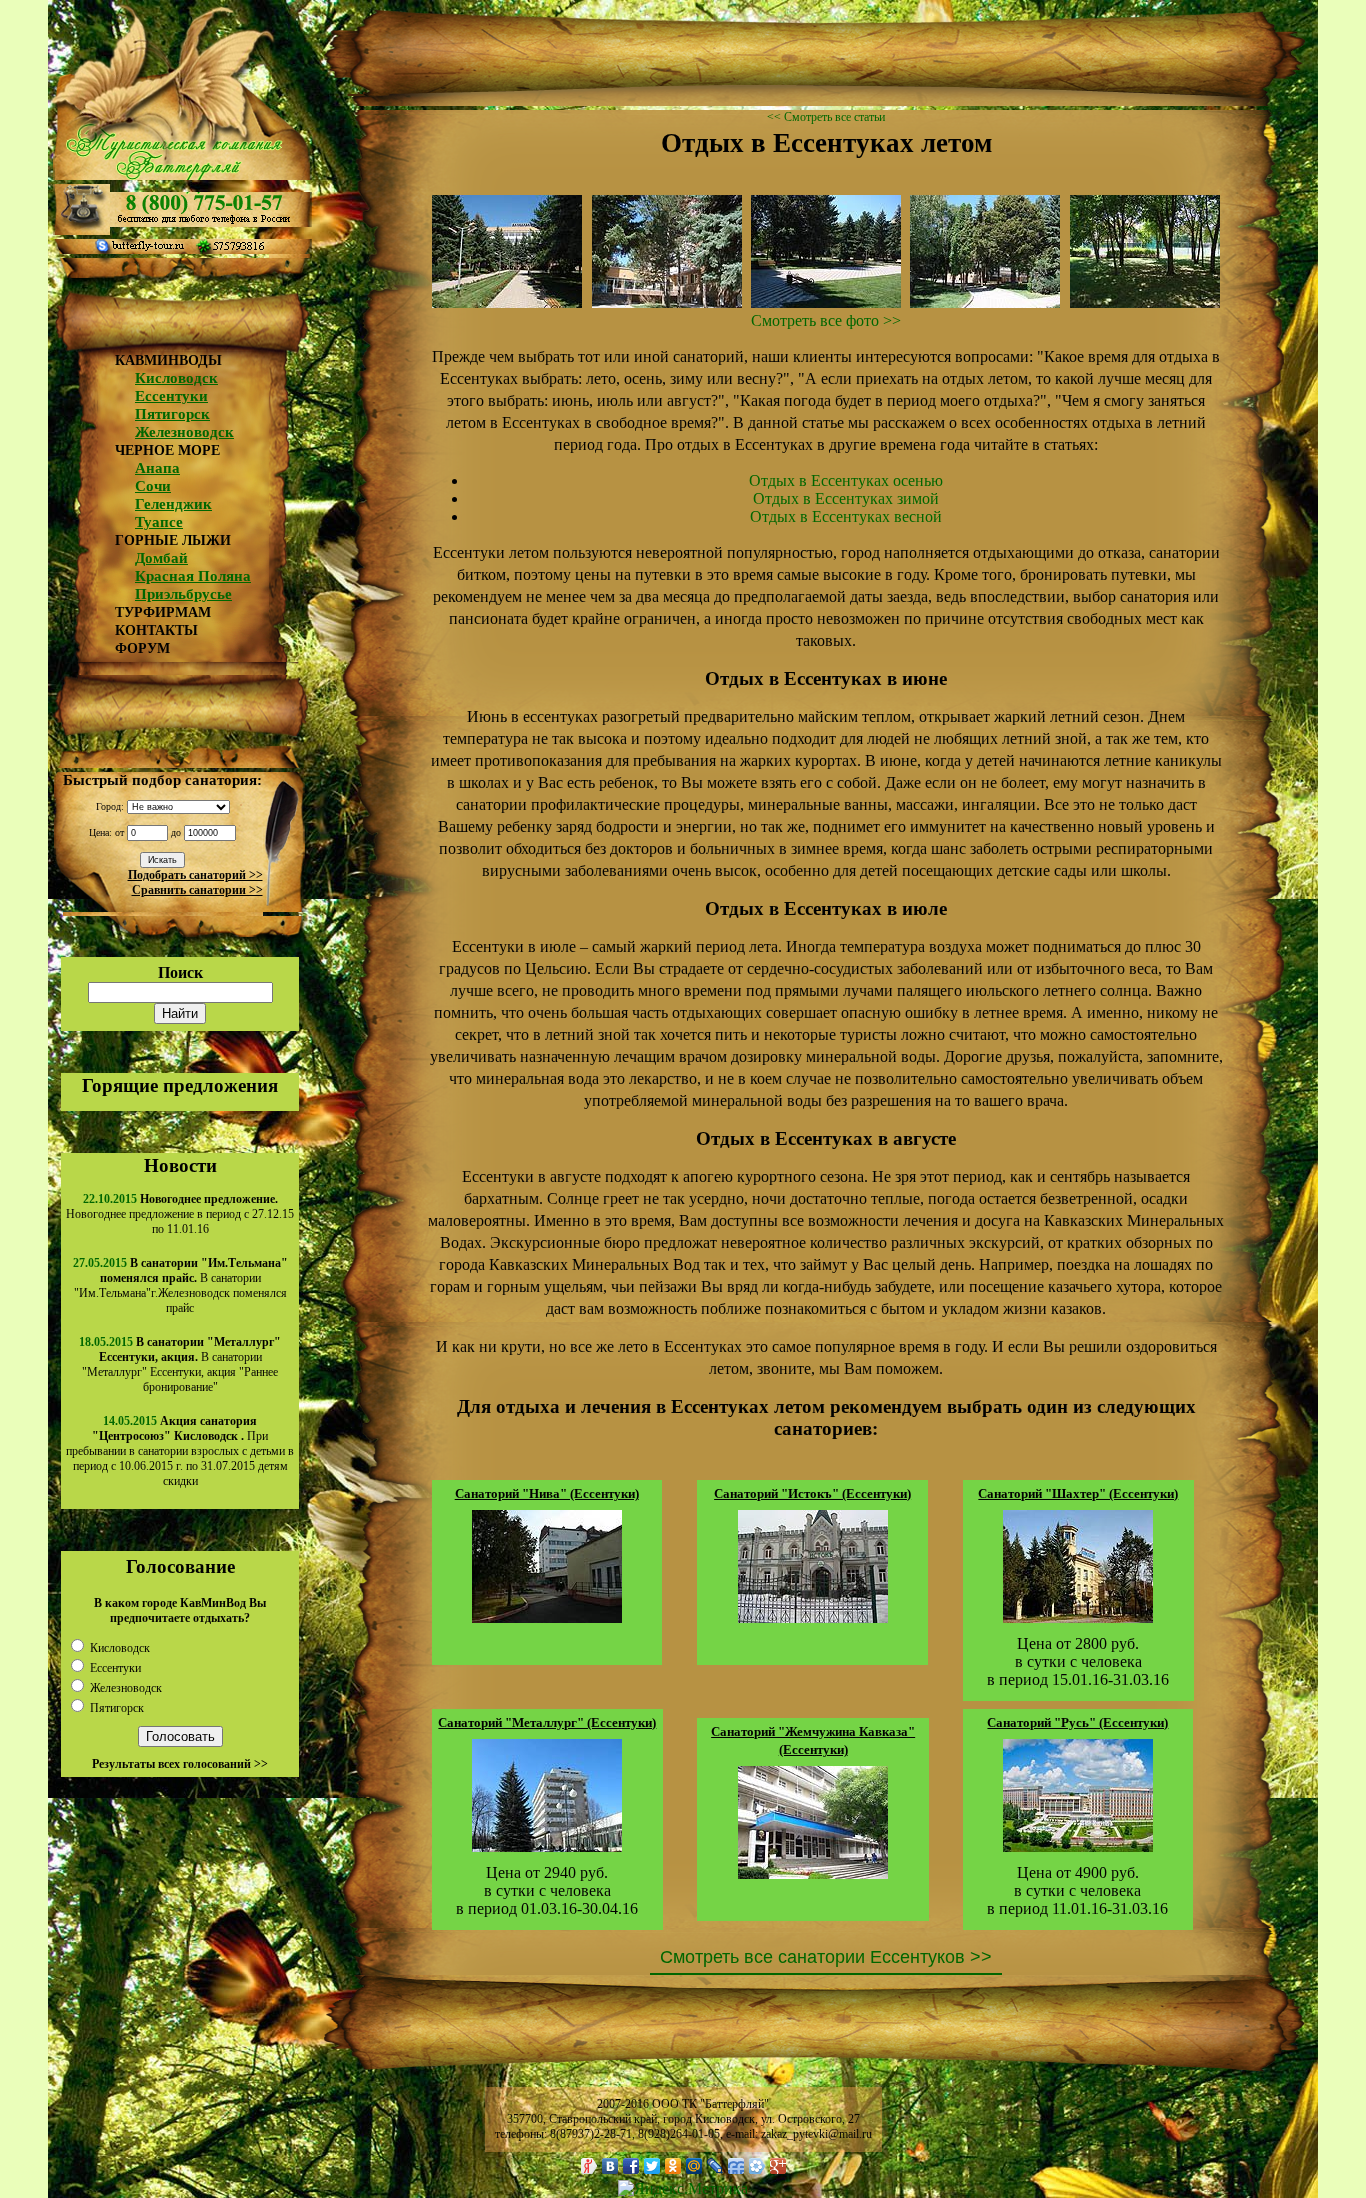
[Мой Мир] (694, 2166)
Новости (180, 1165)
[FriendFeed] (736, 2166)
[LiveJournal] (715, 2166)
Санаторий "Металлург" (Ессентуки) (547, 1722)
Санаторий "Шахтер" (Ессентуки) (1078, 1493)
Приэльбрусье (183, 594)
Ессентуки (171, 396)
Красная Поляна (193, 576)
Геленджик (173, 504)
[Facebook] (631, 2166)
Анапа (157, 468)
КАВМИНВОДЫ (168, 360)
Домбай (161, 558)
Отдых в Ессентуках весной (846, 516)
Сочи (153, 486)
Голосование (180, 1566)
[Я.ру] (589, 2166)
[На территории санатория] (507, 302)
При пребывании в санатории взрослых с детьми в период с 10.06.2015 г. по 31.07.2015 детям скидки (180, 1451)
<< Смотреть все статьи (826, 117)
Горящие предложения (180, 1085)
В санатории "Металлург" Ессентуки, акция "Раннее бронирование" (181, 1364)
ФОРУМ (142, 648)
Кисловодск (176, 378)
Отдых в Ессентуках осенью (846, 480)
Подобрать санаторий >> (195, 875)
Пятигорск (172, 414)
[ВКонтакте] (610, 2166)
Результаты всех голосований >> (180, 1764)
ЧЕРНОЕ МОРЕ (167, 450)
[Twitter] (652, 2166)
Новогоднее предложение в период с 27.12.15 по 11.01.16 (180, 1214)
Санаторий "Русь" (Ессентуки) (1077, 1722)
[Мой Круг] (757, 2166)
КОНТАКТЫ (156, 630)
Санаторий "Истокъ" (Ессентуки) (812, 1493)
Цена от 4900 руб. (1078, 1872)
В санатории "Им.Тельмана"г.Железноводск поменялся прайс (181, 1285)
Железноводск (184, 432)
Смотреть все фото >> (826, 320)
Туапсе (159, 522)
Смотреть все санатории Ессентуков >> (826, 1957)
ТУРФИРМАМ (163, 612)
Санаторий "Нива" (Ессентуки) (547, 1493)
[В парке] (826, 302)
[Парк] (667, 302)
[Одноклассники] (673, 2166)
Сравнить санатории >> (197, 890)
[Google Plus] (778, 2166)
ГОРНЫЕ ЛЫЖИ (173, 540)
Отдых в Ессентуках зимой (846, 498)
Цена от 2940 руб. (547, 1872)
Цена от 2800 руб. (1078, 1643)
